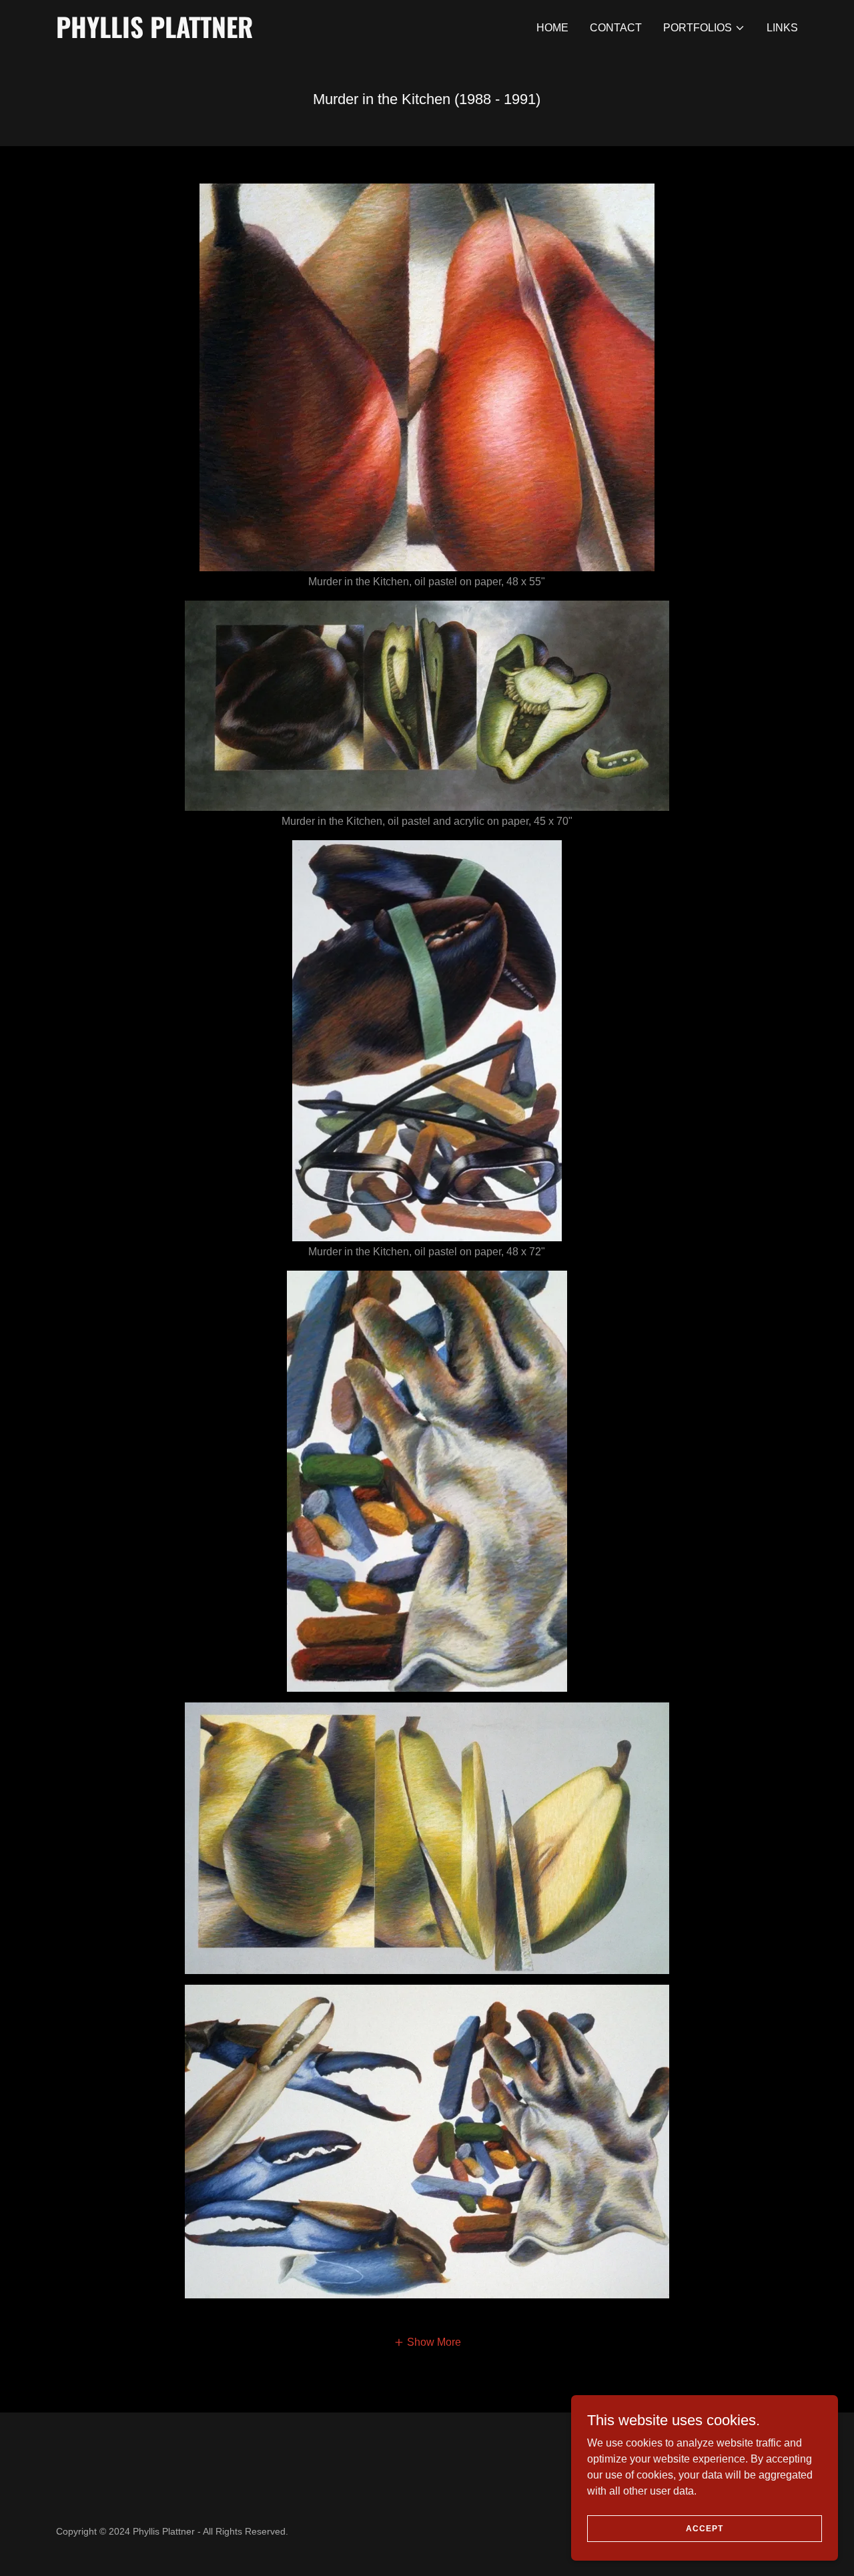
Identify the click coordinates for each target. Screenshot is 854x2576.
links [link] (782, 28)
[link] (186, 34)
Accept (705, 2528)
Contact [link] (616, 28)
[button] (704, 28)
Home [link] (552, 28)
